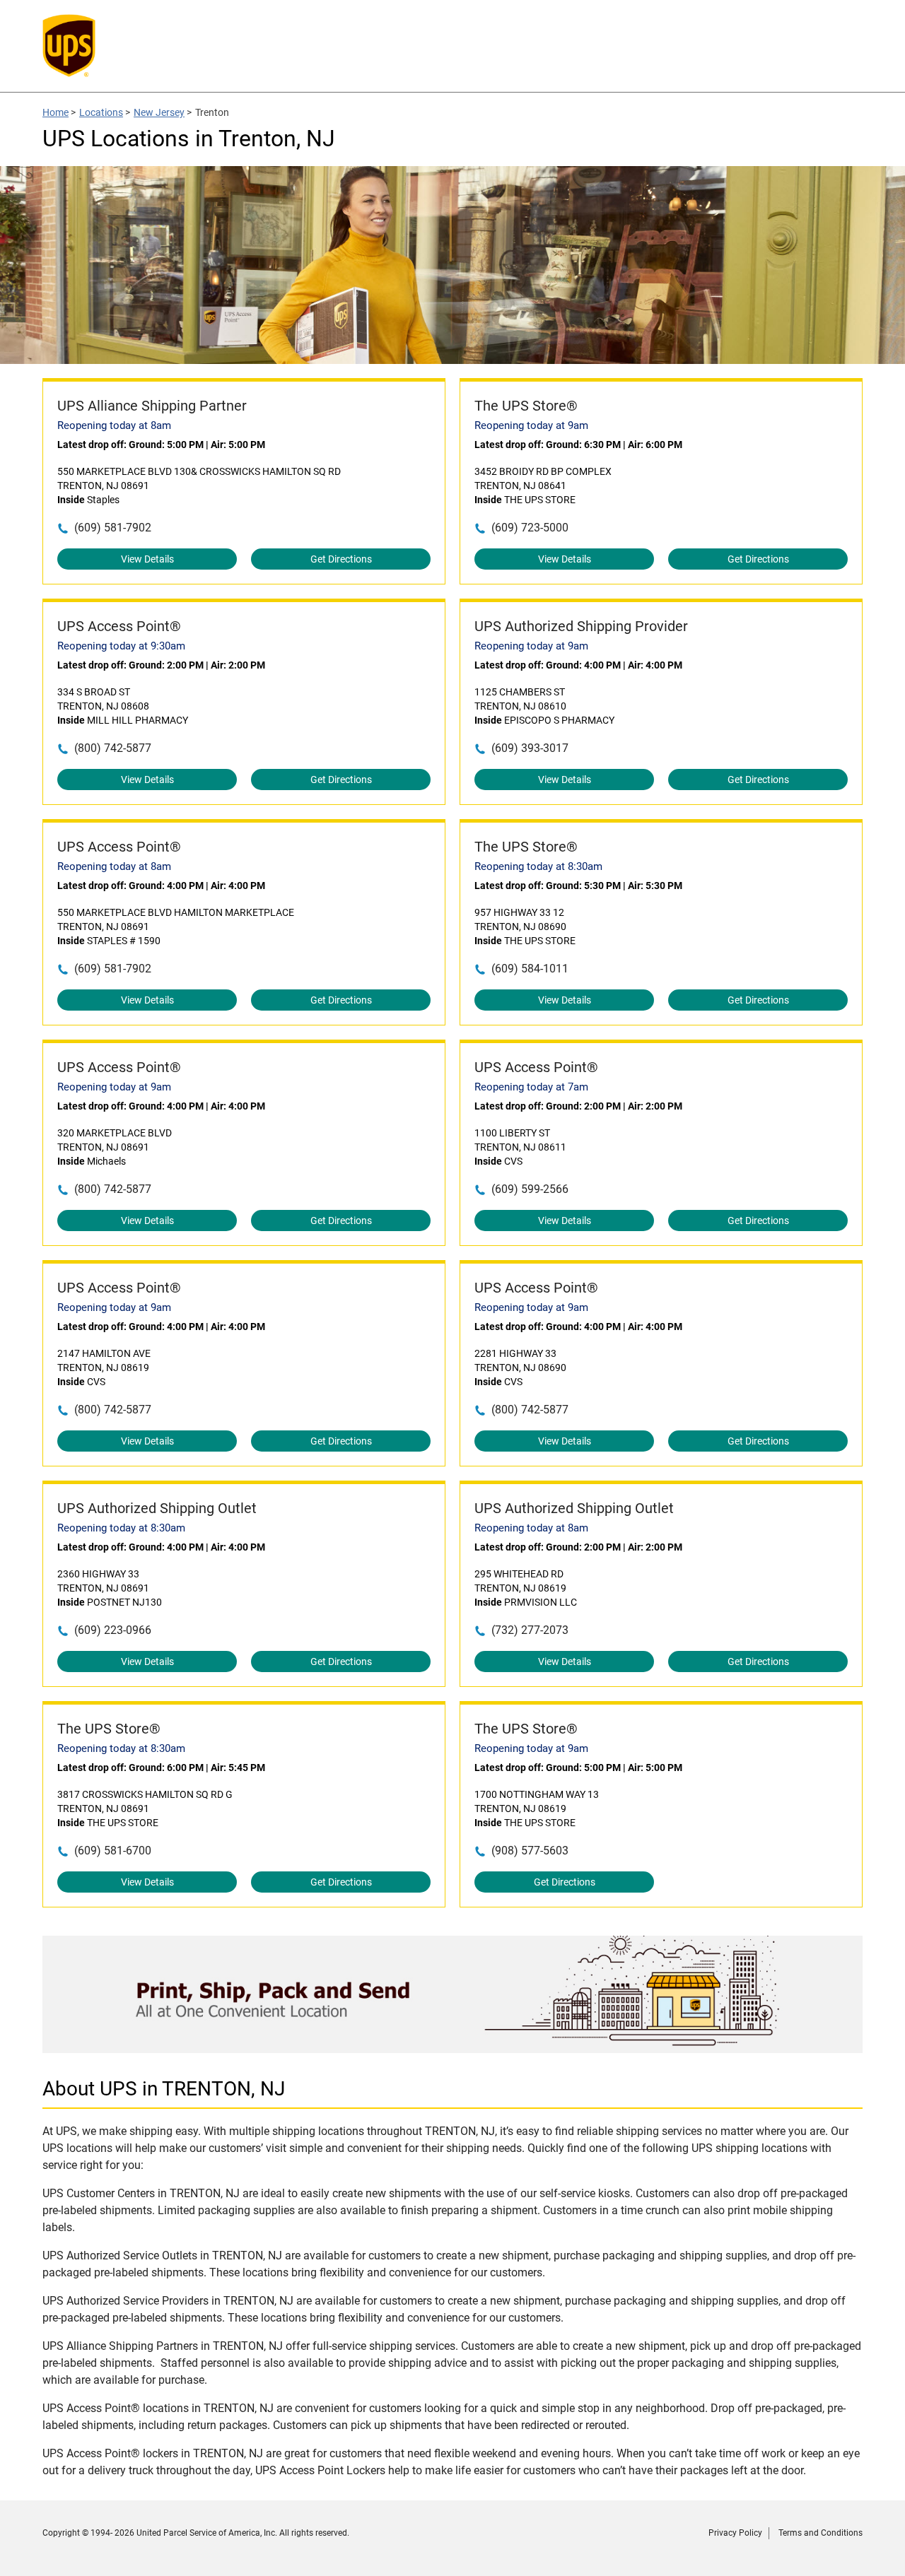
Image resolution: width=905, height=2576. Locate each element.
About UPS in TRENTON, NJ (164, 2089)
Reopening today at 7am (531, 1087)
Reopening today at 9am (531, 425)
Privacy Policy (735, 2533)
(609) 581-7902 (113, 528)
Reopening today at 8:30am (538, 866)
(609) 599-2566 (530, 1189)
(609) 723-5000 (530, 528)
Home (56, 112)
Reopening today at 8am (114, 425)
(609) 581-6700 (113, 1851)
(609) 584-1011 (530, 969)
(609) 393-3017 (530, 748)
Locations (101, 112)
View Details (147, 559)
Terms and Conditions (821, 2533)
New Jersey (159, 112)
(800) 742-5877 (113, 748)
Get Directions (341, 559)
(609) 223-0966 (113, 1630)
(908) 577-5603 (530, 1851)
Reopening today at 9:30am (121, 646)
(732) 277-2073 (530, 1630)
